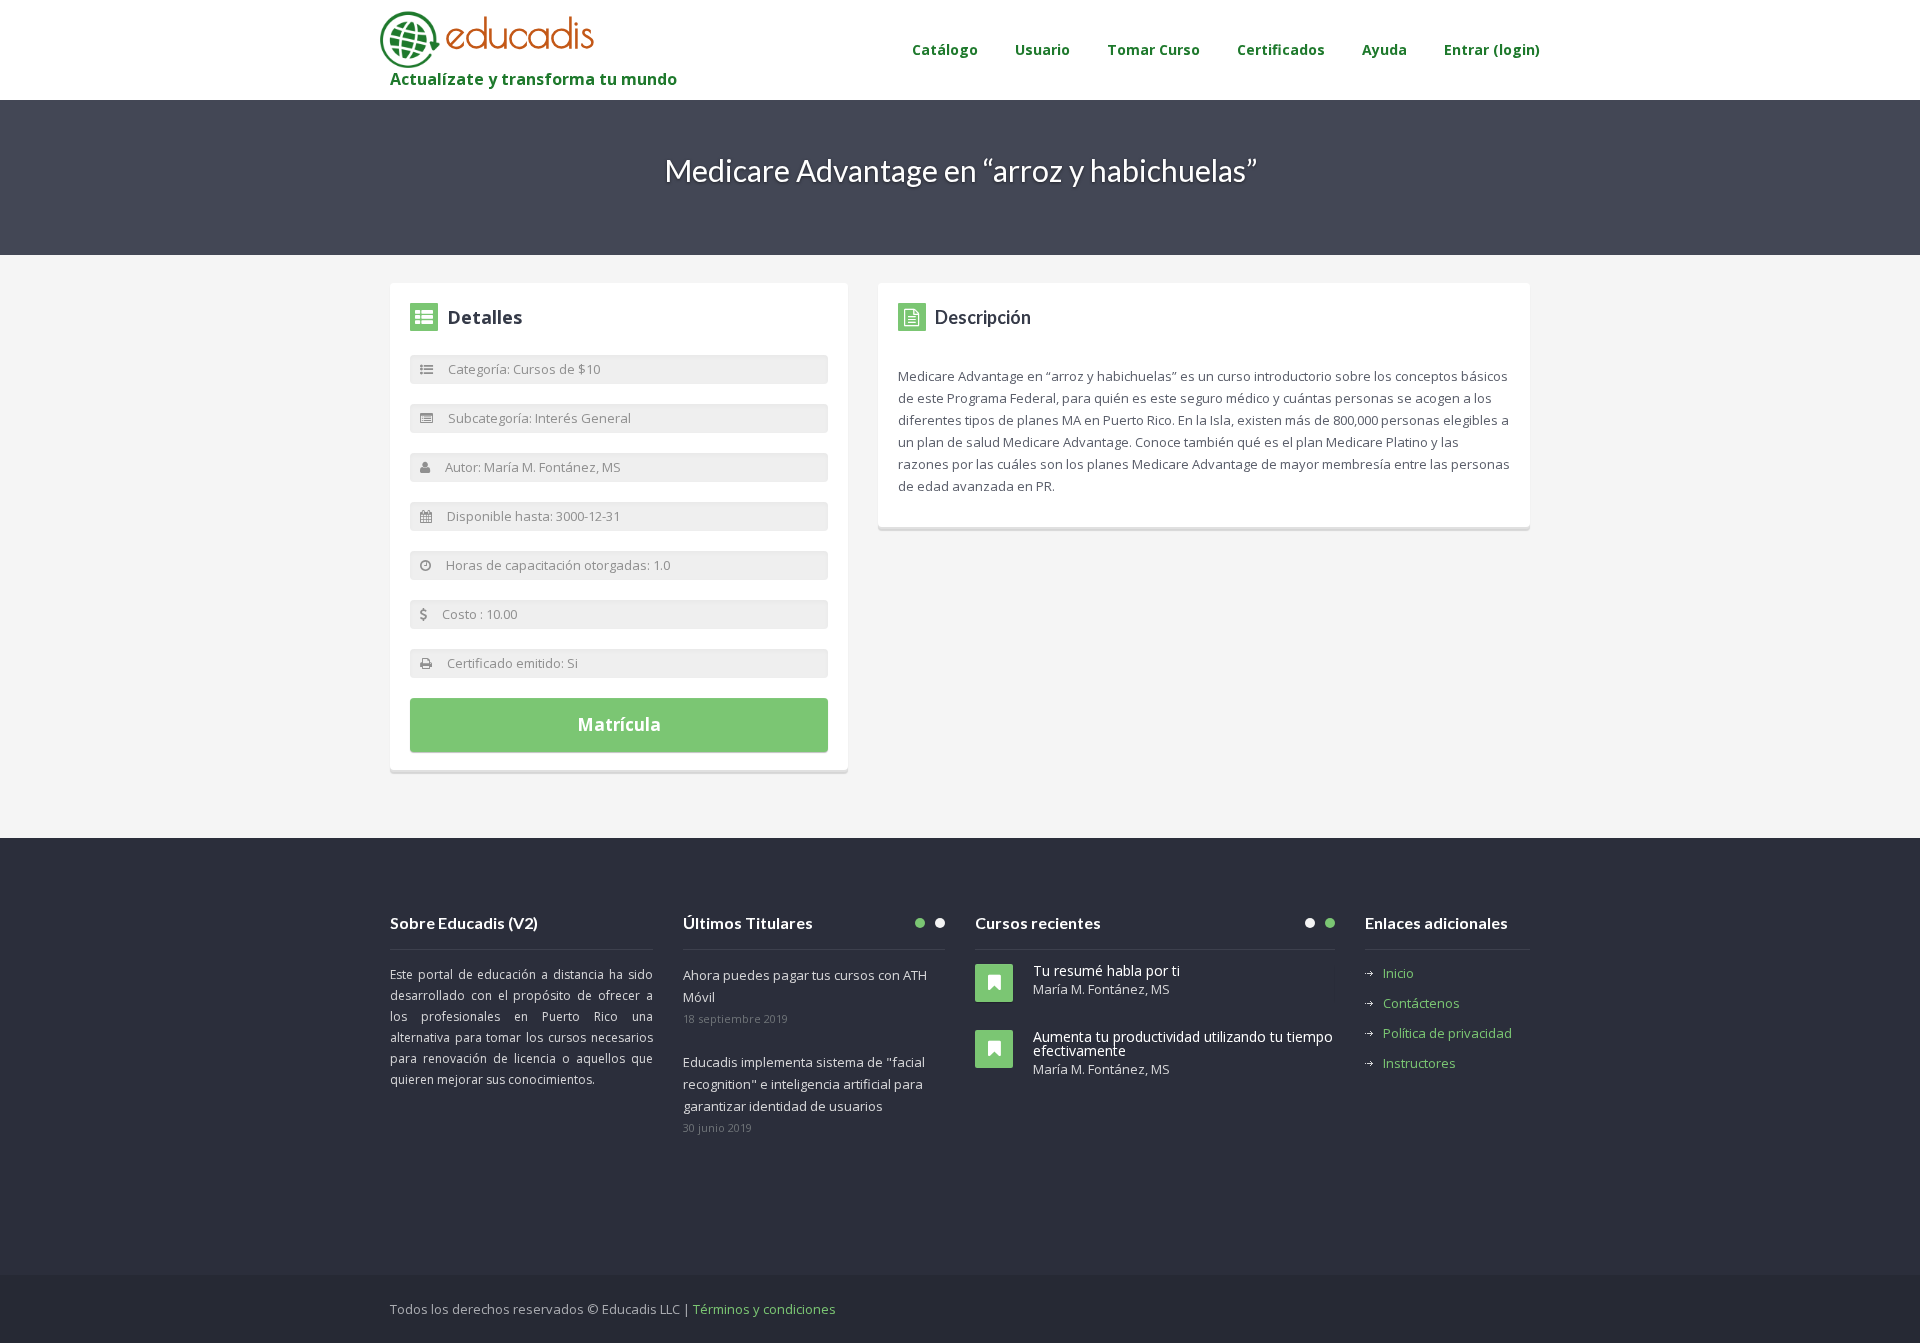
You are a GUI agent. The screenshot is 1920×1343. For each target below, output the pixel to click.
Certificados (1281, 49)
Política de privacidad (1447, 1033)
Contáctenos (1421, 1003)
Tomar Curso (1153, 49)
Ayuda (1384, 49)
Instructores (1419, 1063)
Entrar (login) (1492, 49)
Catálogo (945, 49)
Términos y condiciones (764, 1309)
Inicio (1398, 973)
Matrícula (619, 724)
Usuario (1042, 49)
